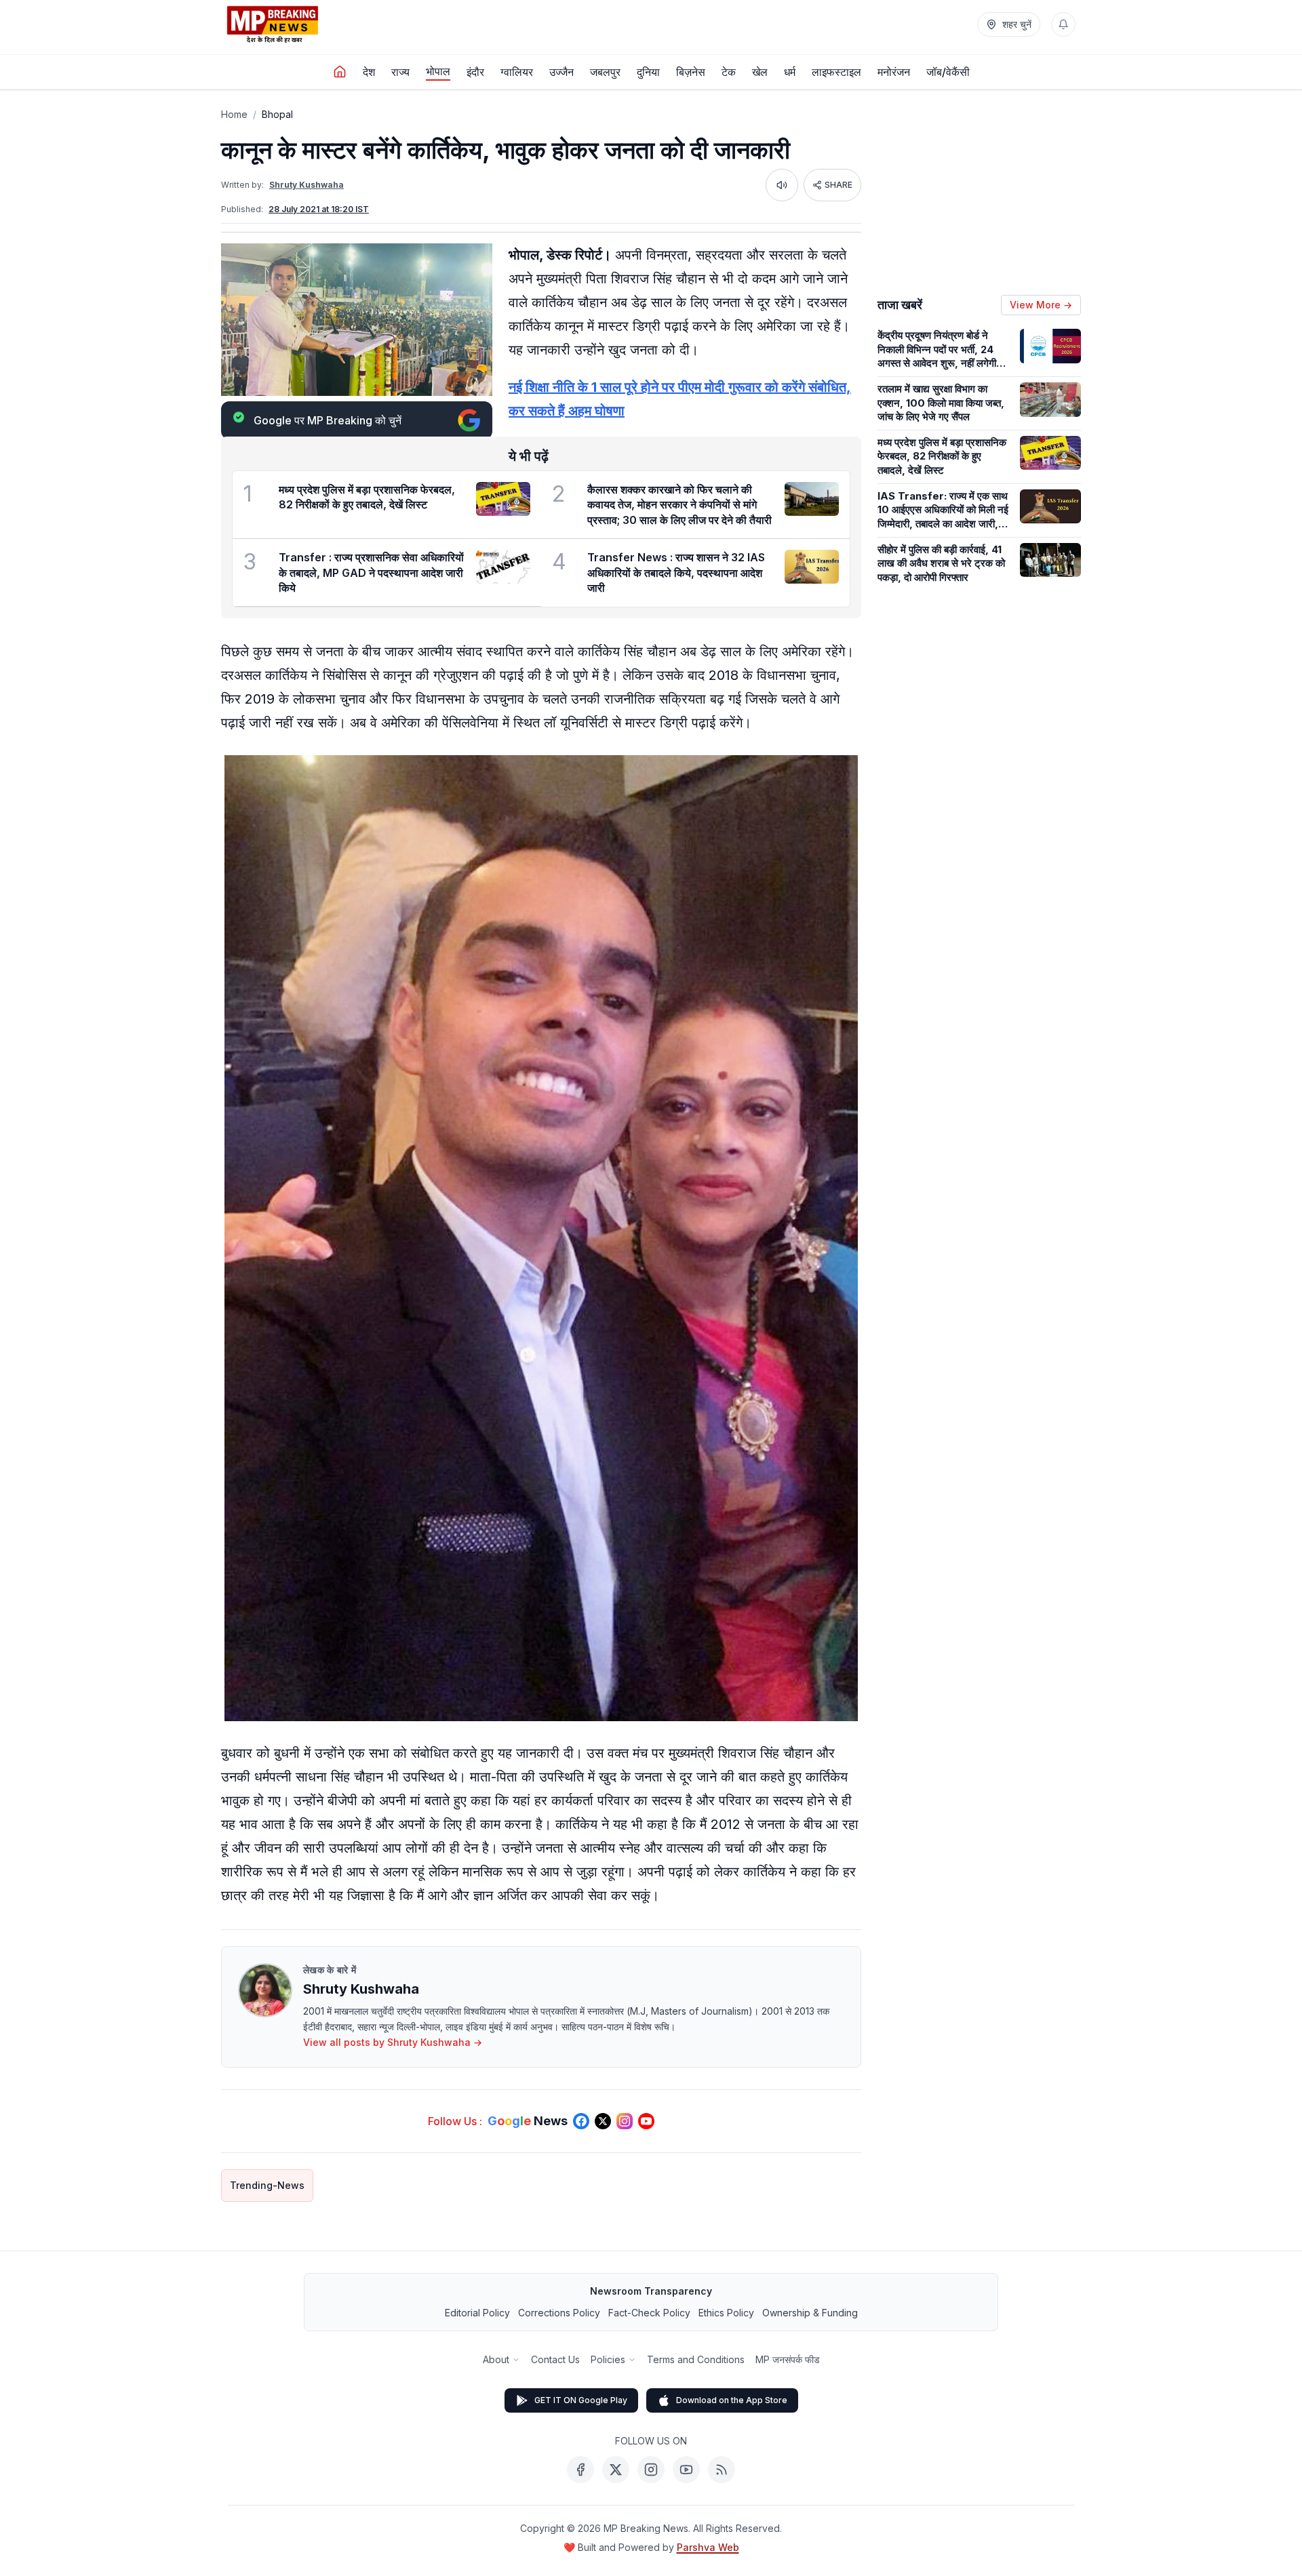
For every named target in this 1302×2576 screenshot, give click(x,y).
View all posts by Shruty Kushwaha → (393, 2042)
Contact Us (555, 2359)
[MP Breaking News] (273, 24)
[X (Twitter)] (616, 2470)
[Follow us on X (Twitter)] (603, 2121)
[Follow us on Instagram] (625, 2121)
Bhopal (277, 114)
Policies (608, 2359)
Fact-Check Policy (649, 2313)
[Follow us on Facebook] (581, 2121)
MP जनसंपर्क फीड (788, 2359)
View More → (1041, 305)
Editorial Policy (477, 2313)
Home (234, 114)
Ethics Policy (726, 2313)
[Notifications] (1063, 24)
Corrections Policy (559, 2313)
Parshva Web (708, 2547)
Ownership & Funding (810, 2313)
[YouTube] (686, 2470)
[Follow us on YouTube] (646, 2121)
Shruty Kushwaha (307, 185)
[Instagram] (651, 2470)
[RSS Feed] (722, 2470)
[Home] (340, 72)
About (496, 2359)
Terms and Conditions (696, 2359)
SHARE (839, 185)
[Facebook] (580, 2470)
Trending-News (267, 2185)
